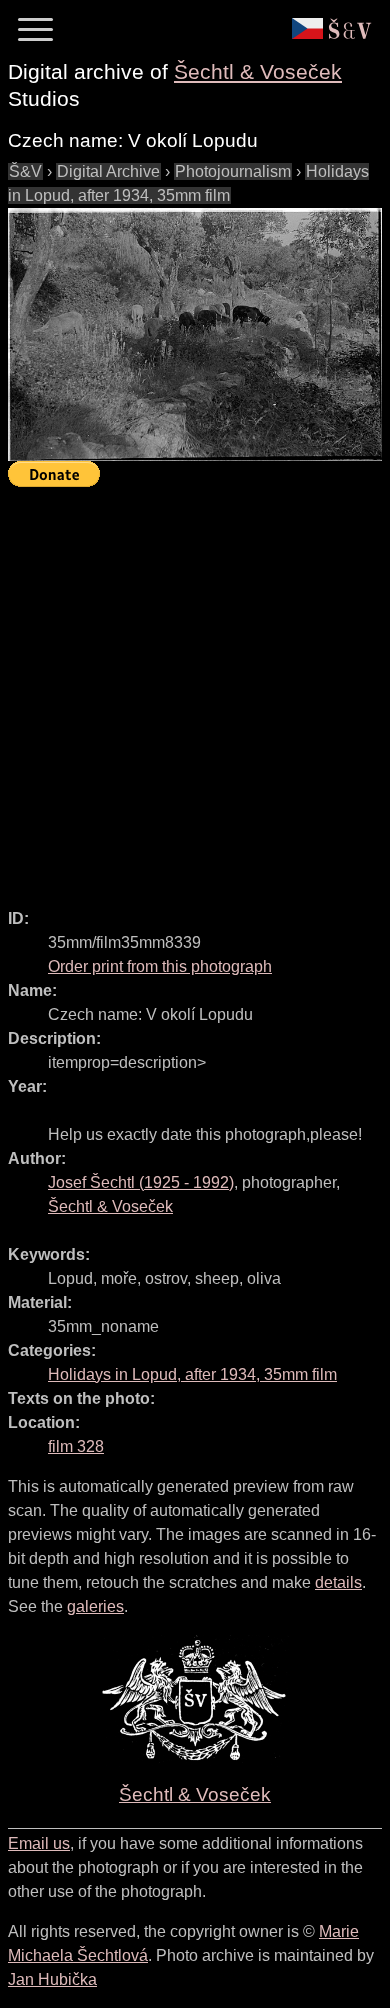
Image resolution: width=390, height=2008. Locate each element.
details (338, 1582)
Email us (39, 1843)
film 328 (76, 1446)
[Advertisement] (195, 689)
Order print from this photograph (160, 966)
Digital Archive (108, 171)
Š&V (25, 171)
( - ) (141, 1182)
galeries (95, 1606)
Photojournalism (233, 171)
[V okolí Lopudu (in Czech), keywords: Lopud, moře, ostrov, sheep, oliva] (195, 334)
